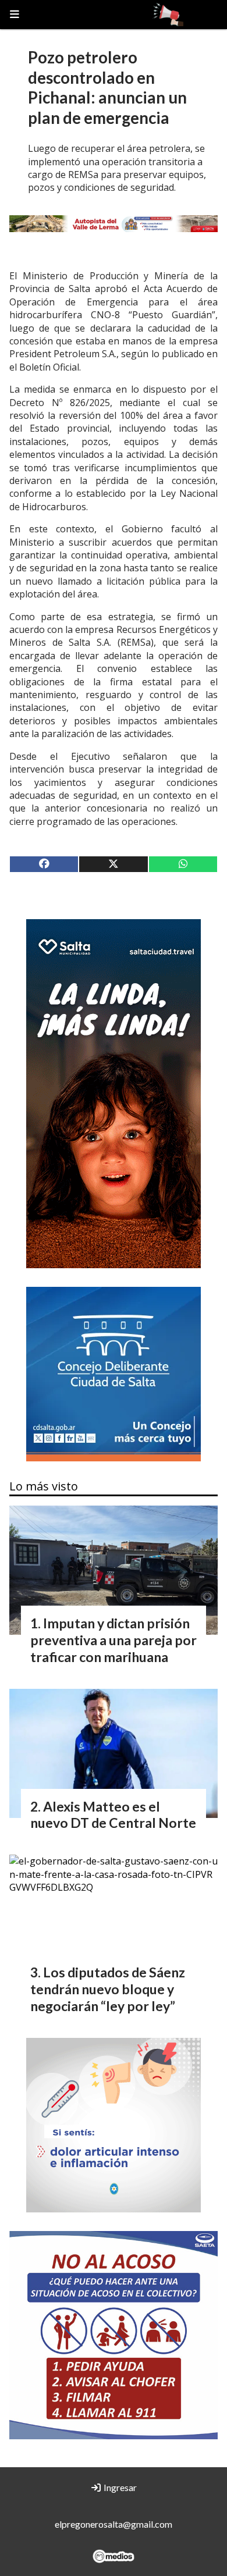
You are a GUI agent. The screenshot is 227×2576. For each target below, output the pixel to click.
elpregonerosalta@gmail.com (114, 2524)
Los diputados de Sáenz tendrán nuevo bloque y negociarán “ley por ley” (108, 1989)
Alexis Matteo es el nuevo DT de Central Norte (113, 1815)
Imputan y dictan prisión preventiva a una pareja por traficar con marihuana (114, 1640)
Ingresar (119, 2487)
